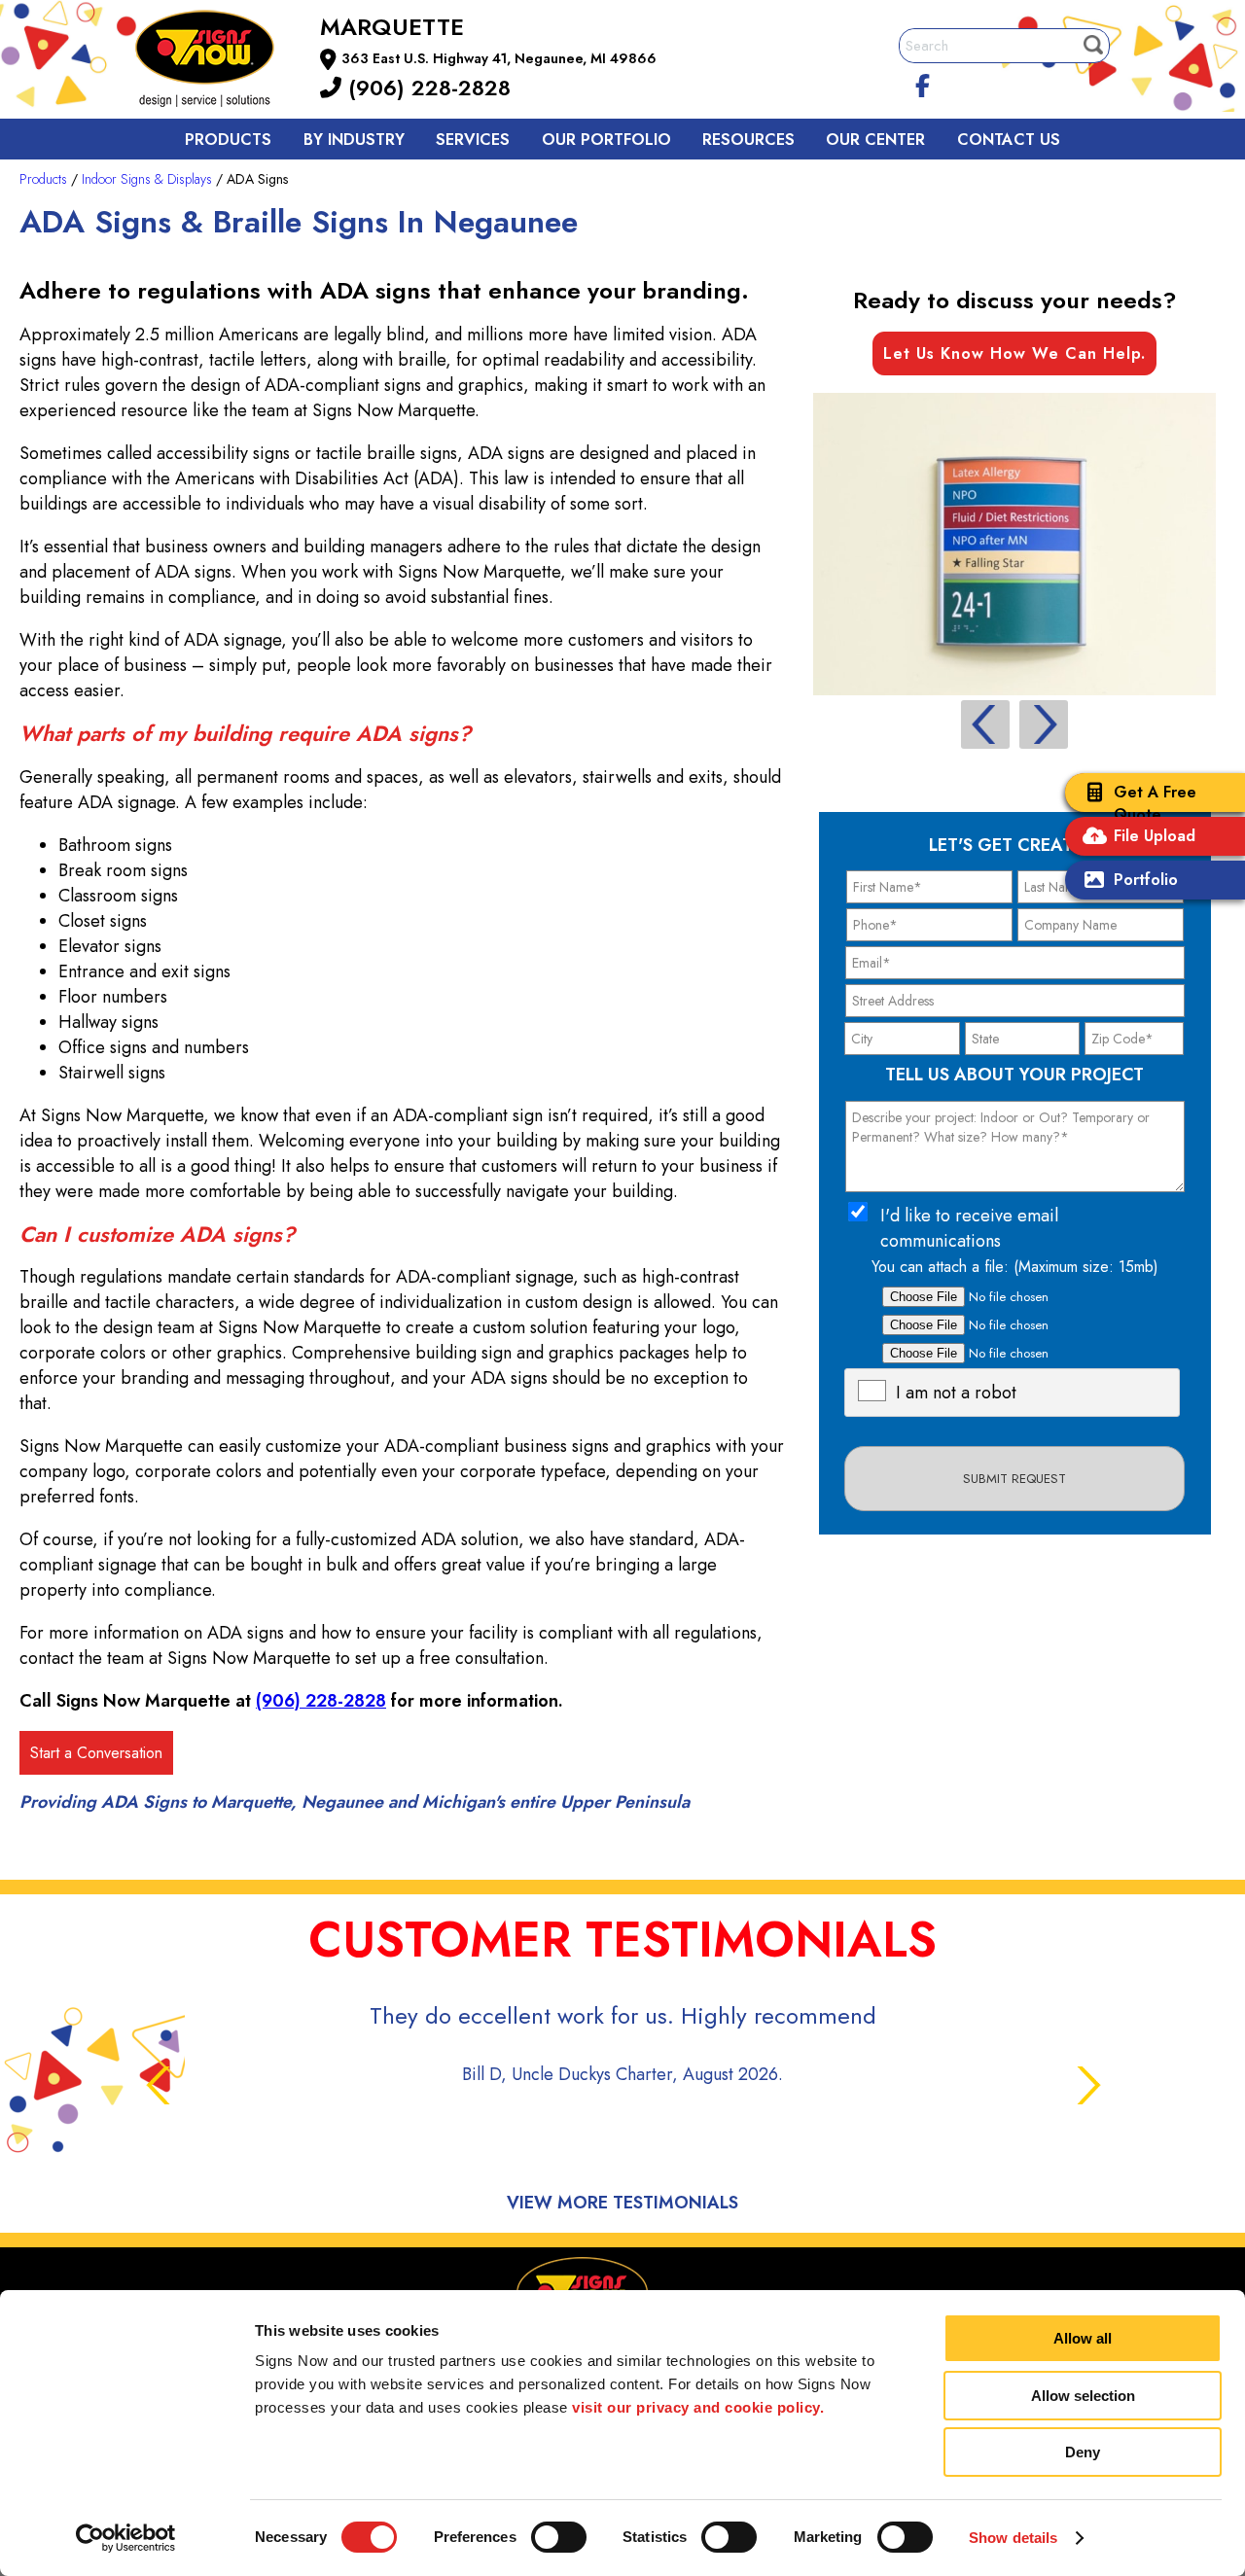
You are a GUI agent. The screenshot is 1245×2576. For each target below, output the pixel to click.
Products (228, 140)
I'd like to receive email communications (969, 1228)
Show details (1013, 2538)
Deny (1083, 2452)
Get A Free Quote (1155, 803)
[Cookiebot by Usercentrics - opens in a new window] (126, 2538)
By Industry (354, 140)
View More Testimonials (622, 2203)
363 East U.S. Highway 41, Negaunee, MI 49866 (499, 58)
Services (473, 140)
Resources (748, 140)
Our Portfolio (606, 140)
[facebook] (923, 83)
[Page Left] (985, 724)
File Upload (1155, 836)
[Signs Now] (218, 62)
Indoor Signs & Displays (147, 179)
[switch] (559, 2537)
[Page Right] (1044, 724)
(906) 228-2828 (426, 88)
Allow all (1083, 2338)
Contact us (1009, 140)
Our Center (875, 140)
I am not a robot (956, 1393)
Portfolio (1146, 880)
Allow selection (1083, 2396)
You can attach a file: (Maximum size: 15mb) (1015, 1267)
